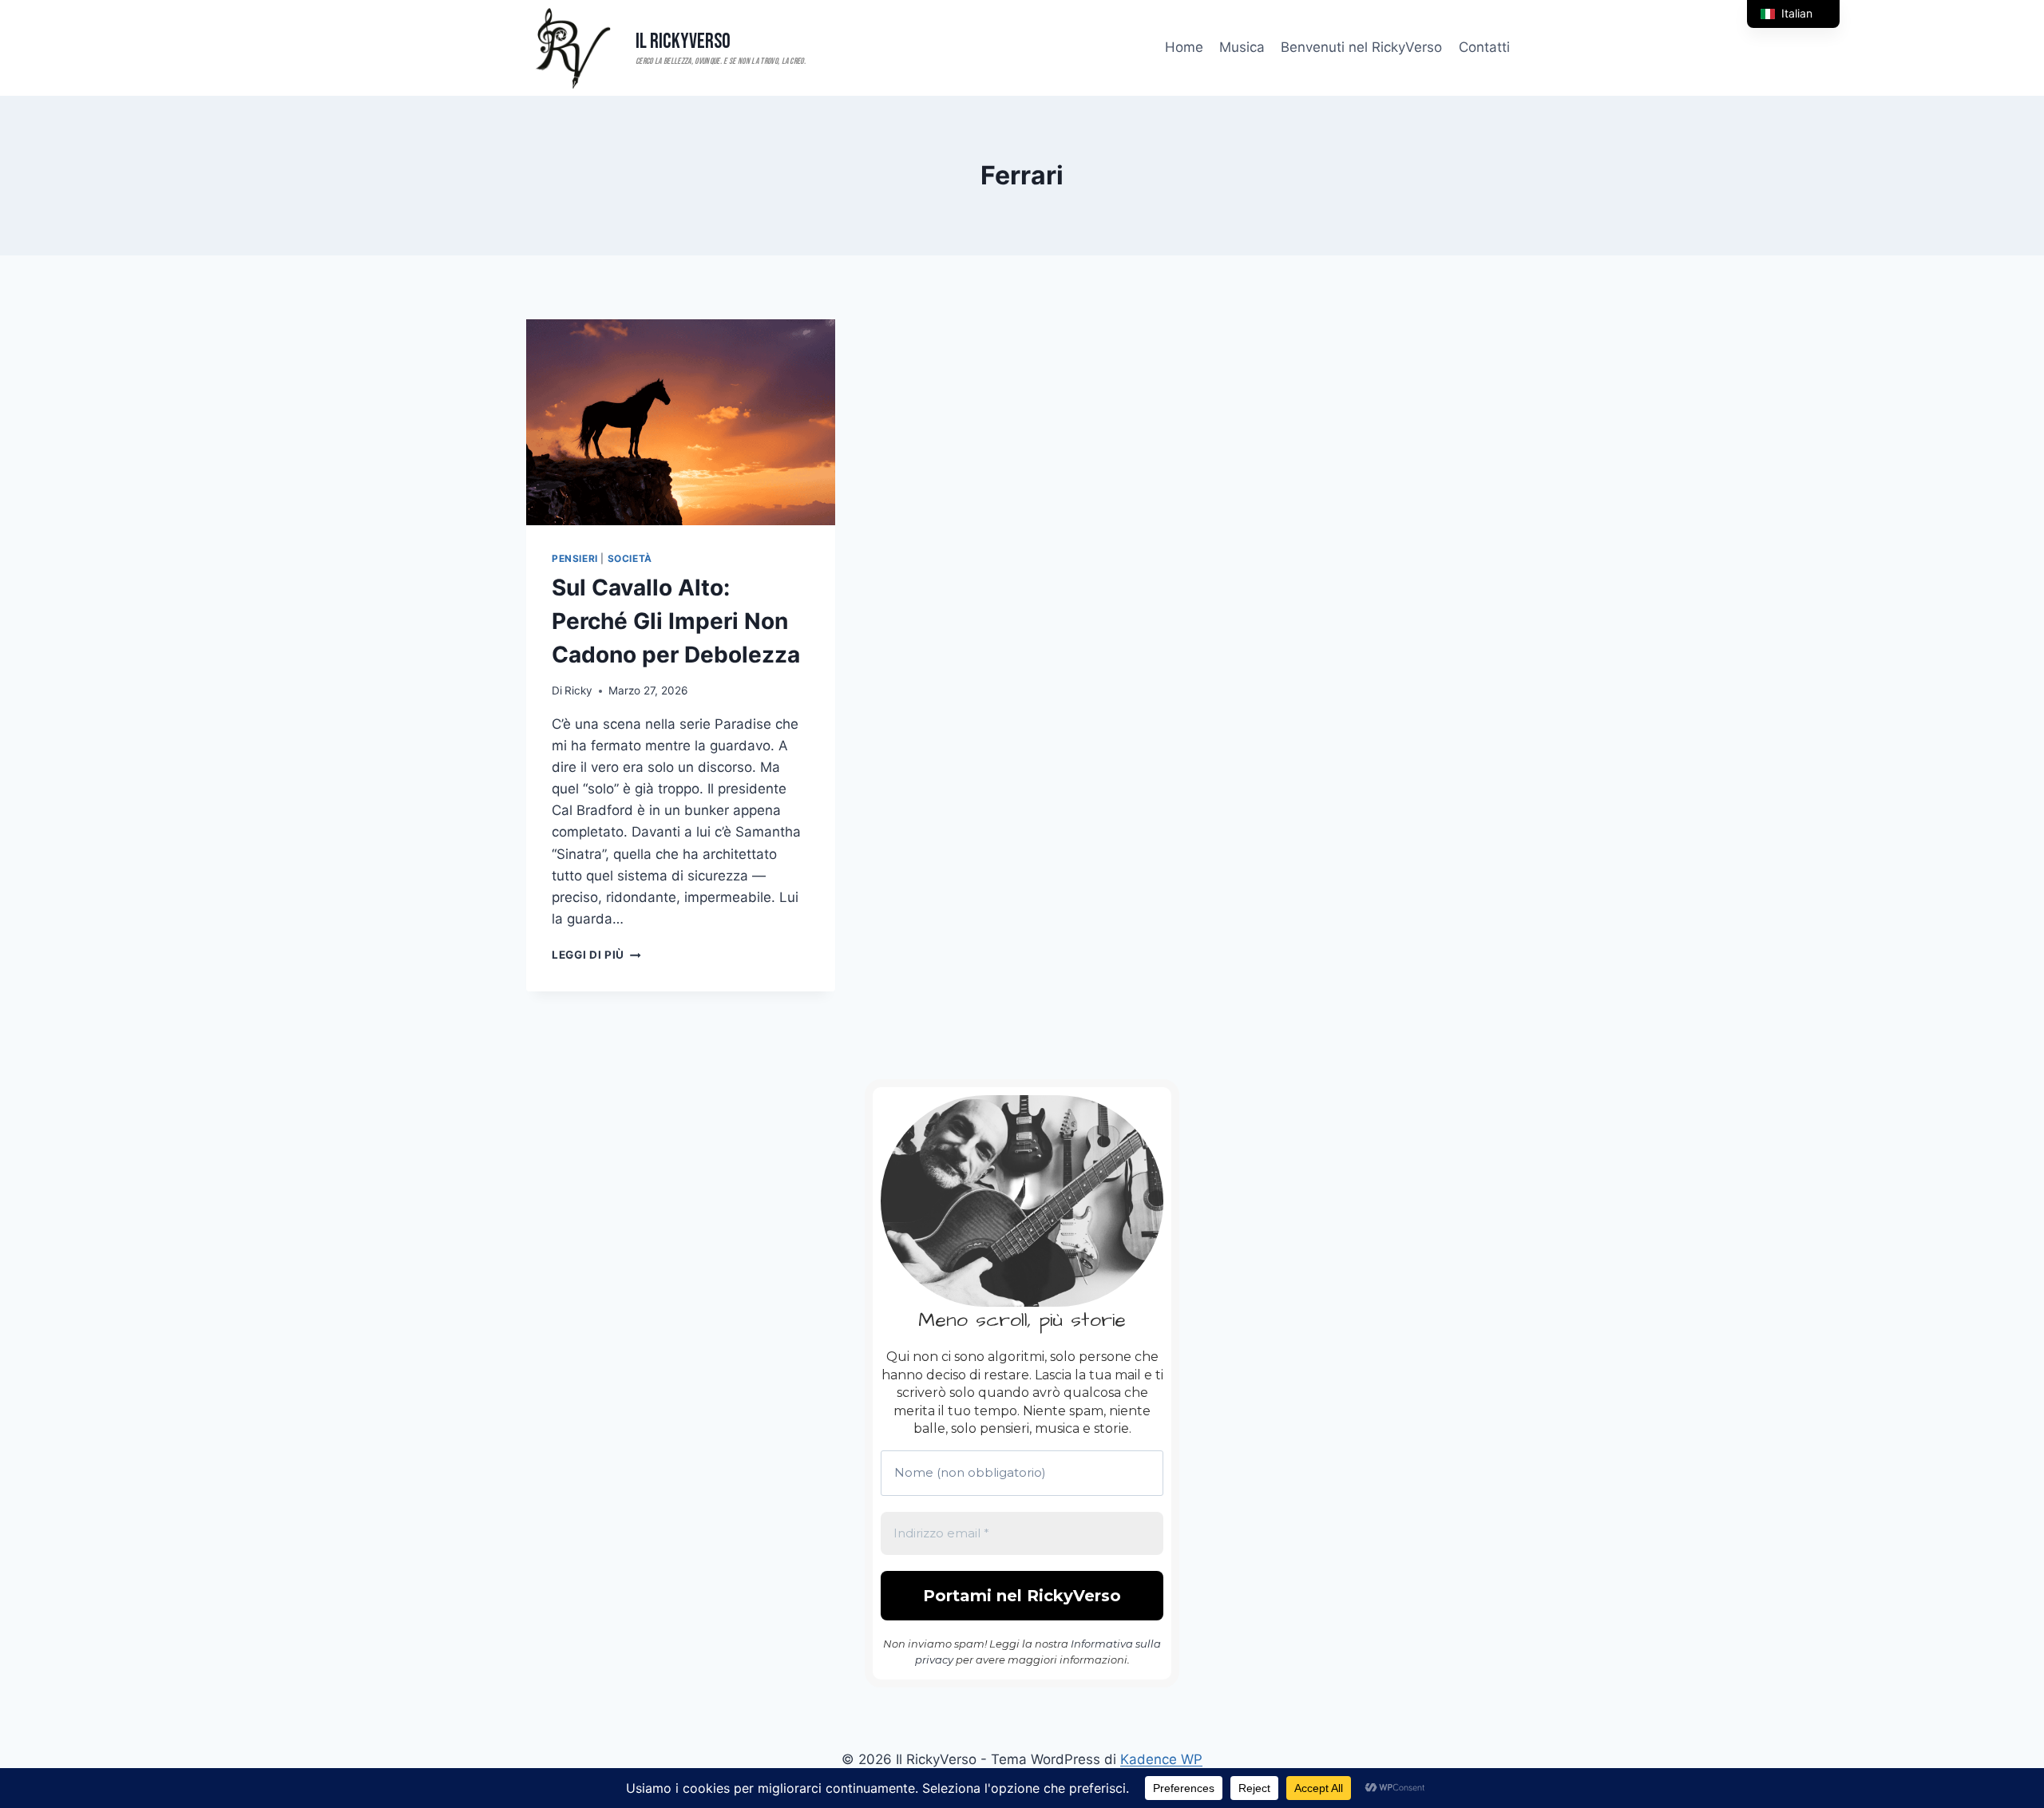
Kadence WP (1161, 1759)
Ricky (578, 690)
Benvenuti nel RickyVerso (1361, 47)
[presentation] (681, 422)
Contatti (1484, 47)
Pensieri (575, 558)
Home (1184, 47)
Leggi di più (596, 955)
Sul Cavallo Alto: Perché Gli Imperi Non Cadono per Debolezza (676, 621)
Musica (1242, 47)
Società (630, 558)
